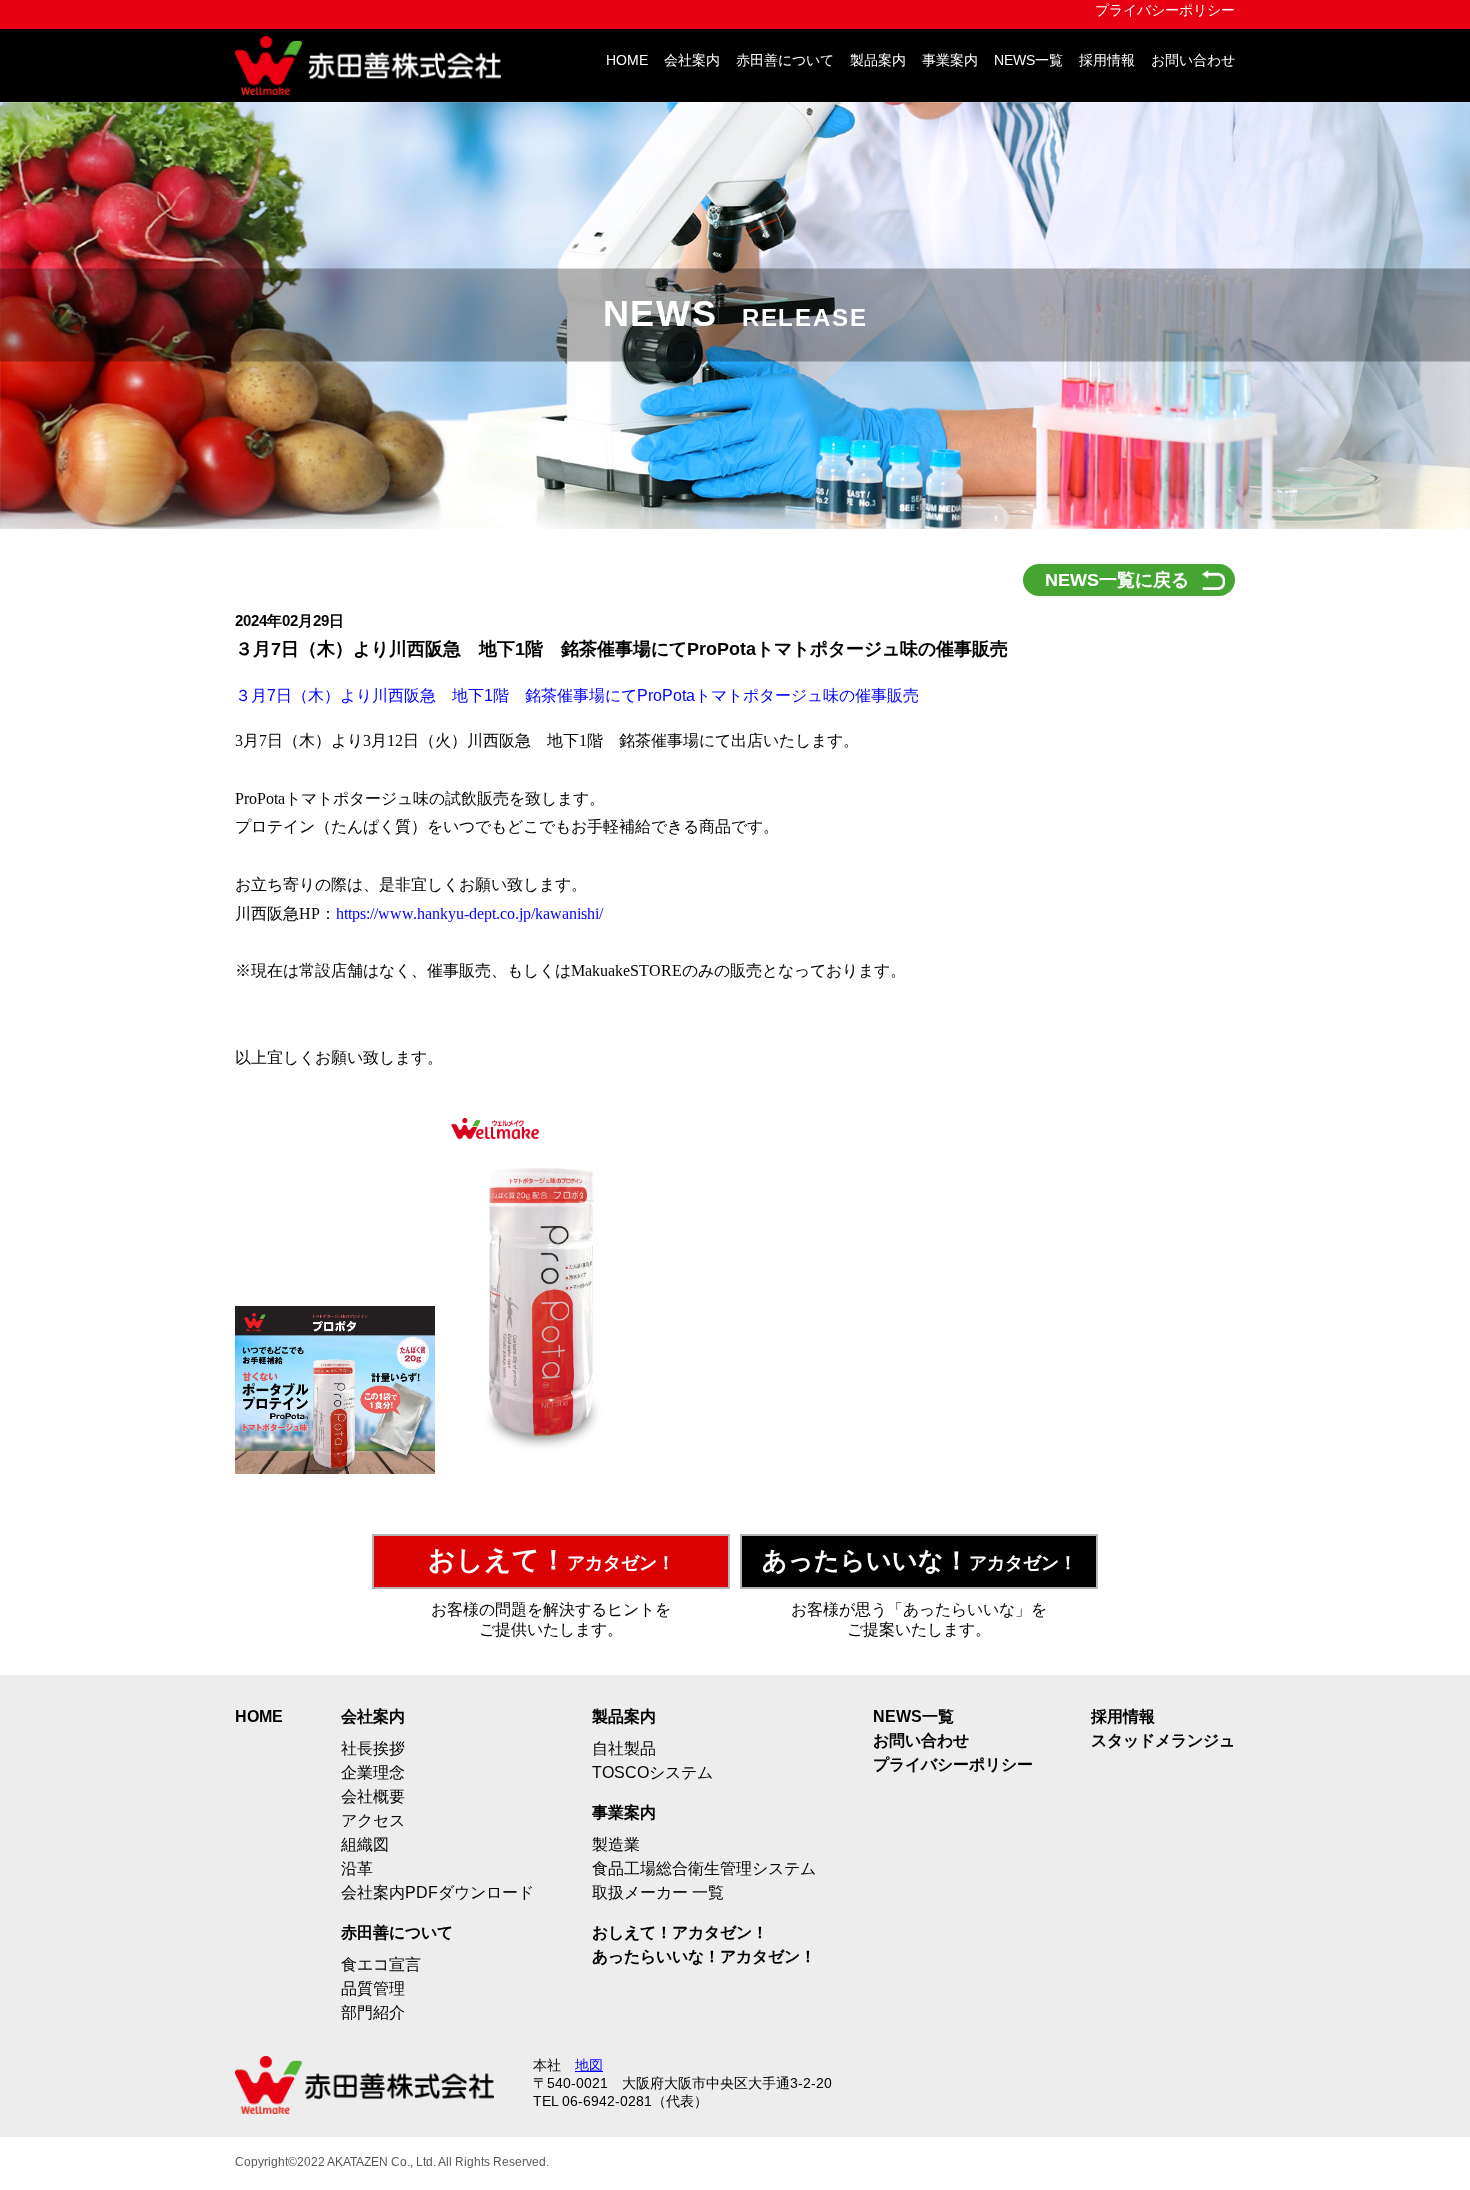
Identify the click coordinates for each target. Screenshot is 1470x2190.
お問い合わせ (1193, 60)
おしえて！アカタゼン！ (680, 1932)
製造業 (616, 1844)
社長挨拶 (373, 1748)
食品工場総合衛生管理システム (704, 1868)
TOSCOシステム (652, 1772)
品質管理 (373, 1988)
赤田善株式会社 (375, 65)
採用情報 (1107, 60)
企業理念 (373, 1772)
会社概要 (373, 1796)
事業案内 (950, 60)
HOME (627, 60)
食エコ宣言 (381, 1964)
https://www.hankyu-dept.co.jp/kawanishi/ (469, 913)
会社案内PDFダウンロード (437, 1892)
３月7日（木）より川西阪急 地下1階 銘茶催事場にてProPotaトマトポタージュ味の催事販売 (577, 695)
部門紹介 (373, 2012)
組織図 (365, 1844)
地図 (589, 2065)
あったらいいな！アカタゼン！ (704, 1956)
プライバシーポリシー (1165, 10)
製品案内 (878, 60)
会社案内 (692, 60)
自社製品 (624, 1748)
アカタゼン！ (551, 1560)
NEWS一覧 (1028, 60)
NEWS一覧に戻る (1117, 580)
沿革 (357, 1868)
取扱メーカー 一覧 (658, 1892)
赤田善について (785, 60)
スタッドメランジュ (1163, 1740)
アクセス (373, 1820)
